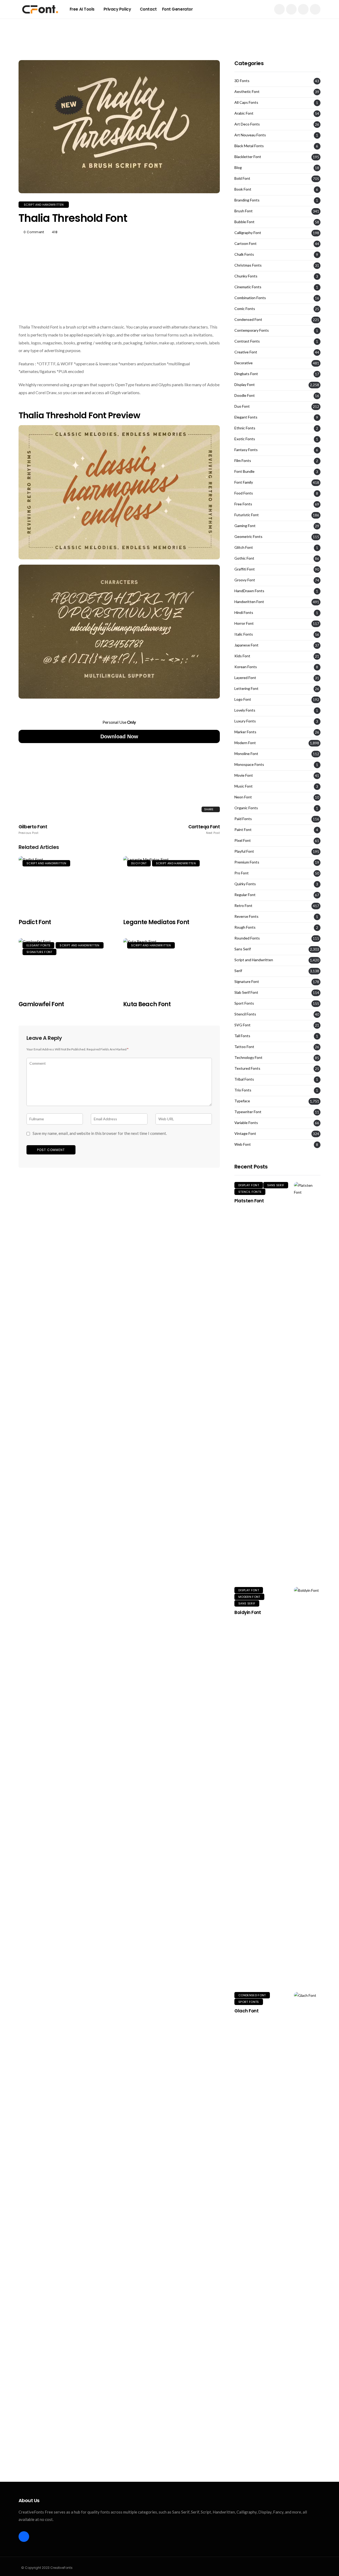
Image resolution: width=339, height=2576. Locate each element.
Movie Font (244, 775)
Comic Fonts (245, 309)
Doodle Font (245, 395)
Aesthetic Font (247, 92)
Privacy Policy (117, 9)
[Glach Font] (307, 2191)
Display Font (245, 385)
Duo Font (139, 863)
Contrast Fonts (247, 341)
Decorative (244, 363)
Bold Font (242, 178)
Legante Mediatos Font (156, 922)
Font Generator (177, 9)
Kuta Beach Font (147, 1004)
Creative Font (246, 352)
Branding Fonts (247, 200)
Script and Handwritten (44, 205)
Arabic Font (244, 113)
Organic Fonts (246, 808)
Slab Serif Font (246, 992)
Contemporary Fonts (252, 330)
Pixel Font (243, 840)
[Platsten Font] (307, 1381)
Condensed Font (248, 320)
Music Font (244, 786)
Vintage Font (245, 1134)
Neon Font (243, 797)
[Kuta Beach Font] (171, 966)
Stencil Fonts (245, 1014)
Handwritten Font (249, 602)
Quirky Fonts (245, 884)
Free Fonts (243, 504)
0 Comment (34, 232)
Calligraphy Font (248, 233)
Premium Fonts (247, 862)
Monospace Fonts (249, 765)
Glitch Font (244, 547)
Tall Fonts (242, 1036)
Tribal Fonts (244, 1079)
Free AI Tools (82, 9)
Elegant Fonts (38, 945)
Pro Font (242, 873)
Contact (148, 9)
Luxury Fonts (245, 721)
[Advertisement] (169, 30)
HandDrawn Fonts (249, 591)
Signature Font (39, 952)
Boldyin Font (248, 1612)
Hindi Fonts (244, 613)
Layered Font (245, 678)
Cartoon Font (246, 244)
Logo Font (243, 699)
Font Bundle (244, 471)
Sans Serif (243, 949)
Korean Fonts (246, 667)
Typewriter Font (248, 1112)
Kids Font (242, 656)
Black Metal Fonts (249, 146)
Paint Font (243, 830)
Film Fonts (243, 461)
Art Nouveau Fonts (250, 135)
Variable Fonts (246, 1123)
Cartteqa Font (204, 829)
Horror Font (244, 623)
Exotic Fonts (245, 439)
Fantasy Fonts (246, 450)
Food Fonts (244, 493)
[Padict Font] (67, 884)
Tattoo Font (244, 1047)
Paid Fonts (243, 819)
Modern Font (245, 743)
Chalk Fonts (244, 254)
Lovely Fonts (245, 710)
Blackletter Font (248, 157)
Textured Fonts (247, 1068)
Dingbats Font (246, 374)
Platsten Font (249, 1201)
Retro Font (243, 906)
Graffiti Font (245, 569)
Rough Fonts (245, 927)
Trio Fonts (243, 1090)
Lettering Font (246, 689)
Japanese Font (246, 645)
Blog (238, 168)
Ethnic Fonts (245, 428)
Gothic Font (244, 558)
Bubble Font (244, 222)
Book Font (243, 189)
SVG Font (242, 1025)
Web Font (243, 1144)
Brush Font (244, 211)
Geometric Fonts (248, 537)
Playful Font (244, 851)
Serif (238, 971)
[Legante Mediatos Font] (171, 884)
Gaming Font (245, 526)
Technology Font (248, 1058)
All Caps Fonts (246, 102)
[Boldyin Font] (307, 1786)
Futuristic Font (247, 515)
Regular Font (245, 895)
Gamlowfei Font (41, 1004)
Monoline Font (246, 754)
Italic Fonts (244, 634)
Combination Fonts (250, 298)
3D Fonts (242, 81)
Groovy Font (245, 580)
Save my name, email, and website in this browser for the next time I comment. (100, 1133)
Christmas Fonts (248, 265)
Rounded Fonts (247, 938)
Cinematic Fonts (248, 287)
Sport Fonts (244, 1003)
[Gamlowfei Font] (67, 966)
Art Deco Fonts (247, 124)
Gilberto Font (33, 829)
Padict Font (35, 922)
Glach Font (246, 2011)
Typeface (242, 1101)
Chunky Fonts (246, 276)
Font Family (244, 482)
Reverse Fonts (246, 916)
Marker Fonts (245, 732)
